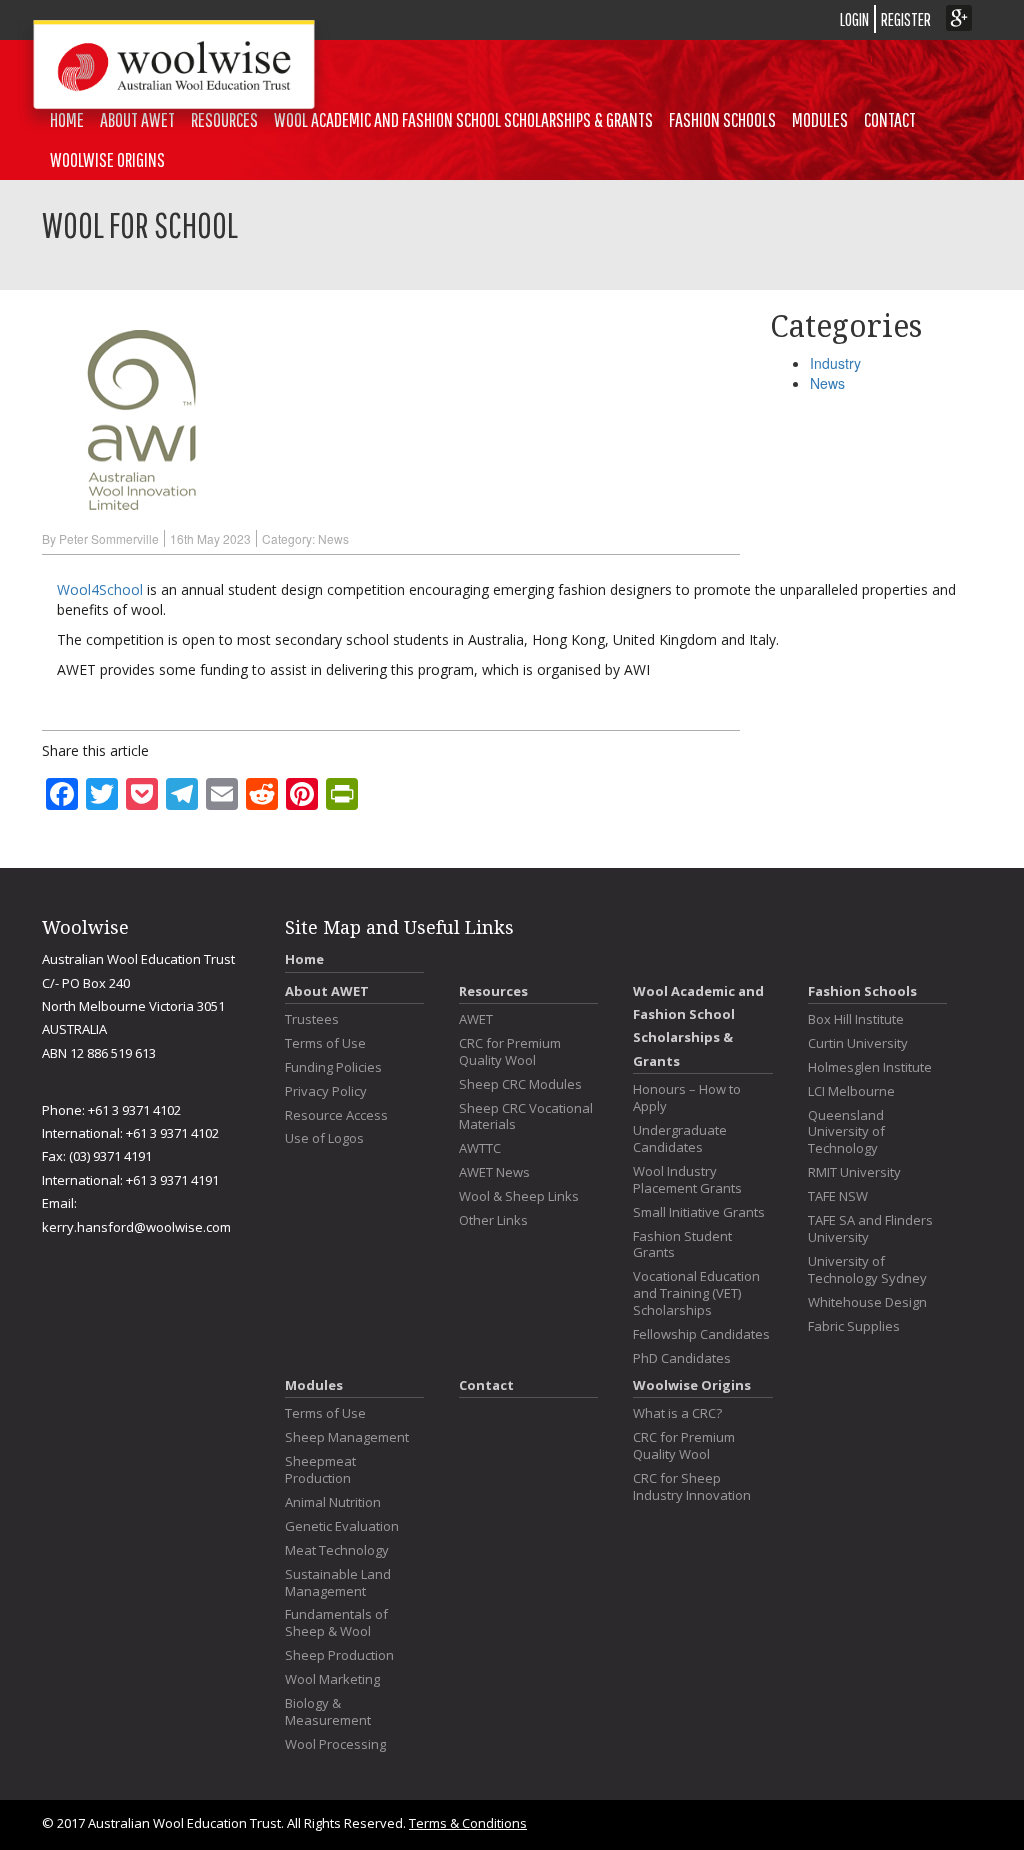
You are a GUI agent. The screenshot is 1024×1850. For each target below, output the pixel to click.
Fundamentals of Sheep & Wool (336, 1623)
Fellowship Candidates (701, 1334)
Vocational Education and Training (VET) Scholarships (696, 1293)
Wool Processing (335, 1744)
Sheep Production (339, 1655)
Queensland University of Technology (846, 1132)
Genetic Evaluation (342, 1526)
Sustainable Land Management (338, 1583)
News (333, 538)
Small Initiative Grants (699, 1212)
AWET (476, 1019)
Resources (493, 991)
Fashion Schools (722, 119)
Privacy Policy (326, 1091)
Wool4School (100, 589)
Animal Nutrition (333, 1502)
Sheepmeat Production (320, 1470)
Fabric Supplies (854, 1326)
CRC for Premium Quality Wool (510, 1052)
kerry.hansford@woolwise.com (136, 1227)
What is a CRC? (677, 1413)
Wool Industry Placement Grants (687, 1180)
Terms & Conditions (468, 1823)
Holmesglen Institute (870, 1067)
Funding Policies (333, 1067)
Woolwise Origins (107, 159)
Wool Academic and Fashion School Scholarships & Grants (463, 119)
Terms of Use (325, 1043)
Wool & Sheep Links (519, 1196)
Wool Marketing (332, 1679)
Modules (820, 119)
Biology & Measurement (328, 1712)
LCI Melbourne (851, 1091)
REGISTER (906, 19)
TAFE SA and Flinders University (870, 1229)
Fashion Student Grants (682, 1245)
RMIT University (854, 1172)
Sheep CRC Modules (520, 1084)
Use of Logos (324, 1138)
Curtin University (858, 1043)
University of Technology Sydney (867, 1270)
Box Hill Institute (856, 1019)
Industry (835, 363)
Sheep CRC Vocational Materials (526, 1117)
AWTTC (480, 1148)
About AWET (327, 991)
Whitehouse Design (867, 1302)
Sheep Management (347, 1437)
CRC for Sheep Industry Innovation (692, 1487)
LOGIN (854, 19)
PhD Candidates (682, 1358)
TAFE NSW (838, 1196)
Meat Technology (337, 1550)
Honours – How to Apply (687, 1098)
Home (304, 959)
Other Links (493, 1220)
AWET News (494, 1172)
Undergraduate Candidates (680, 1139)
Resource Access (336, 1115)
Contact (890, 119)
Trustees (312, 1019)
